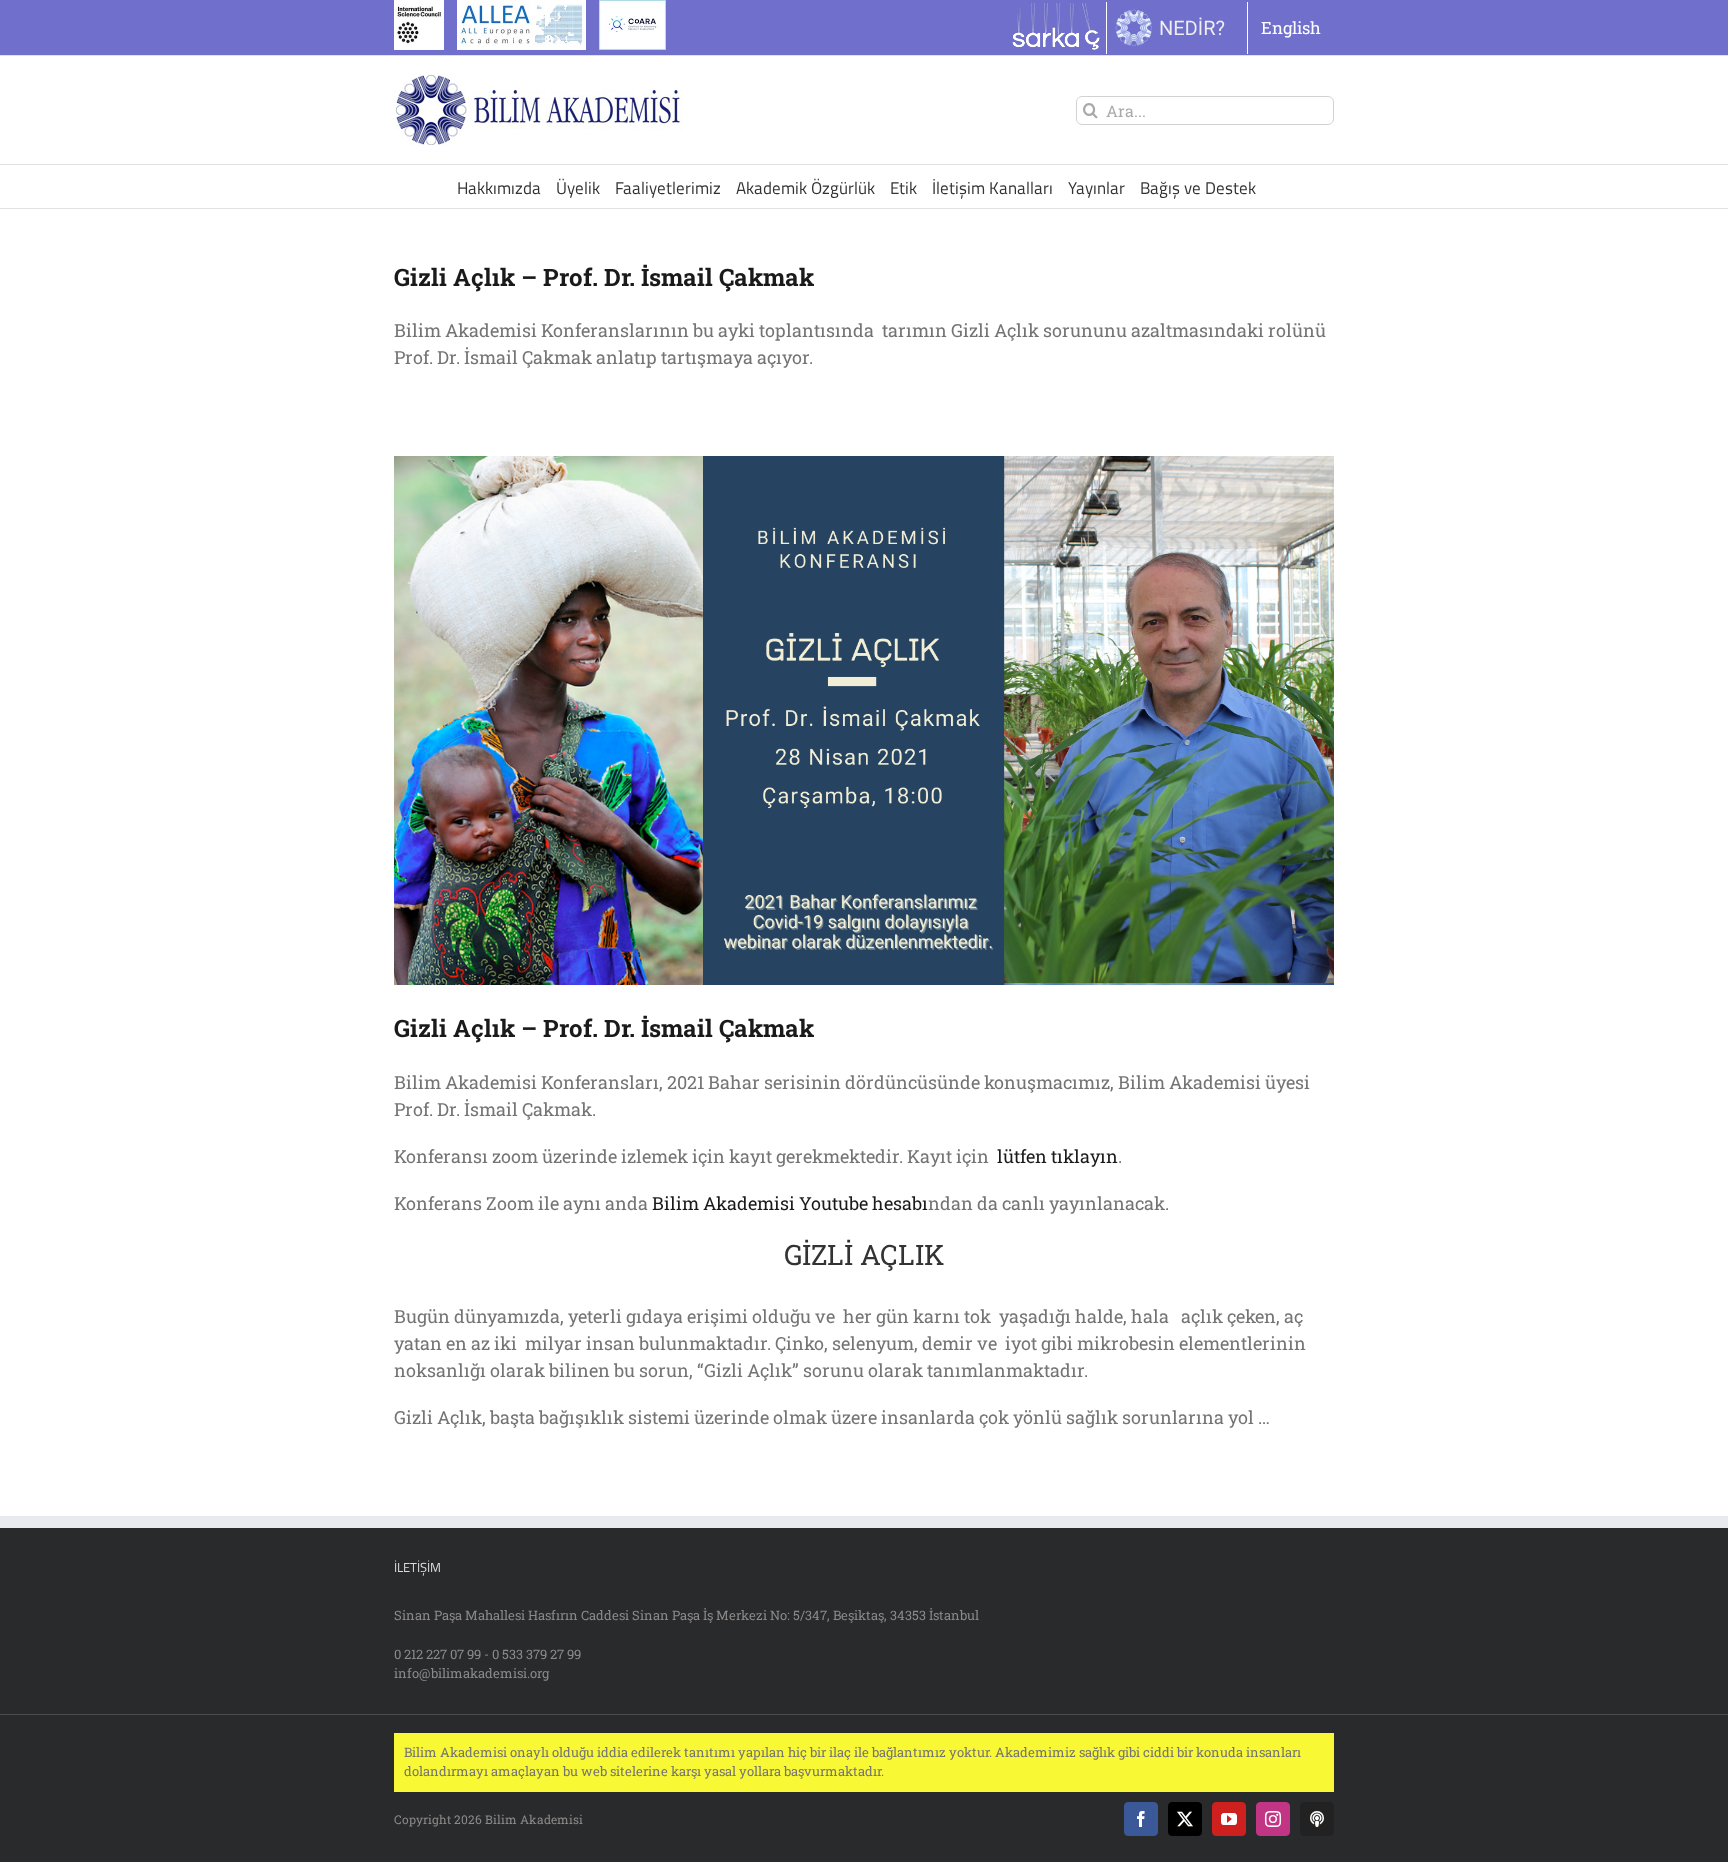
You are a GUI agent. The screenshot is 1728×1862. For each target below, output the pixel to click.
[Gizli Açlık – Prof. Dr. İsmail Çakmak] (864, 720)
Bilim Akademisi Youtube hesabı (790, 1203)
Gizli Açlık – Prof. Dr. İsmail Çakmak (604, 277)
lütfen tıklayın (1055, 1156)
